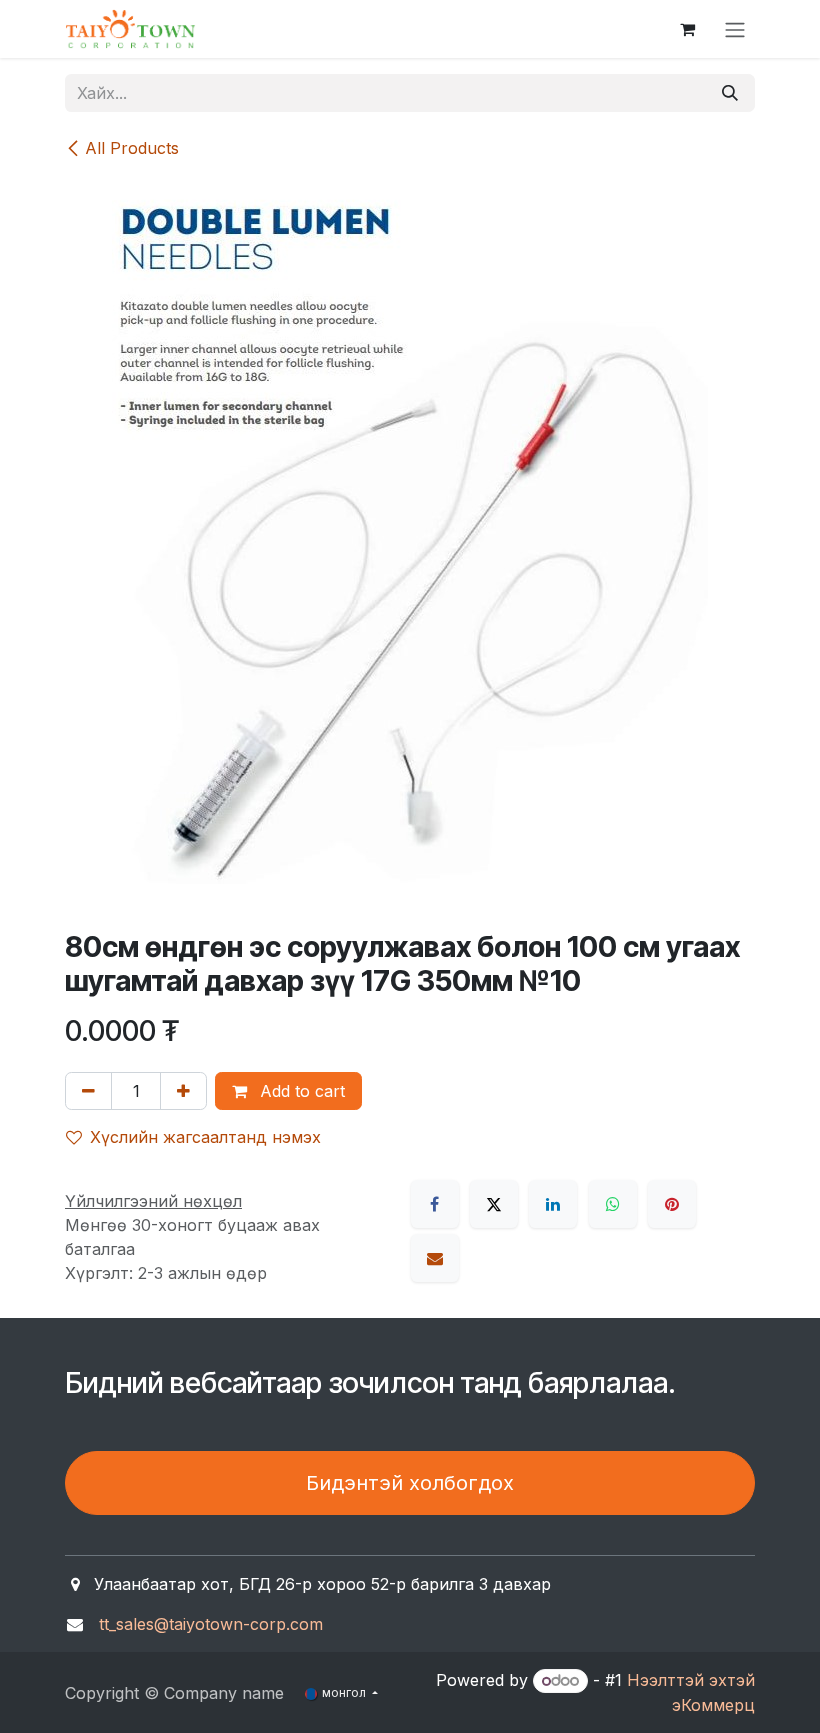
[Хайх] (730, 93)
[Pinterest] (672, 1204)
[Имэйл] (435, 1258)
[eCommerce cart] (687, 29)
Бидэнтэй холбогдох (410, 1483)
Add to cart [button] (300, 1091)
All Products (132, 148)
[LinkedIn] (553, 1204)
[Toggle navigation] (735, 29)
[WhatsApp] (613, 1204)
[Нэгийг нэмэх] (183, 1091)
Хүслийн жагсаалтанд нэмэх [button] (205, 1137)
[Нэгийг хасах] (88, 1091)
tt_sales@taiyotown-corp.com (211, 1624)
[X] (494, 1204)
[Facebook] (435, 1204)
